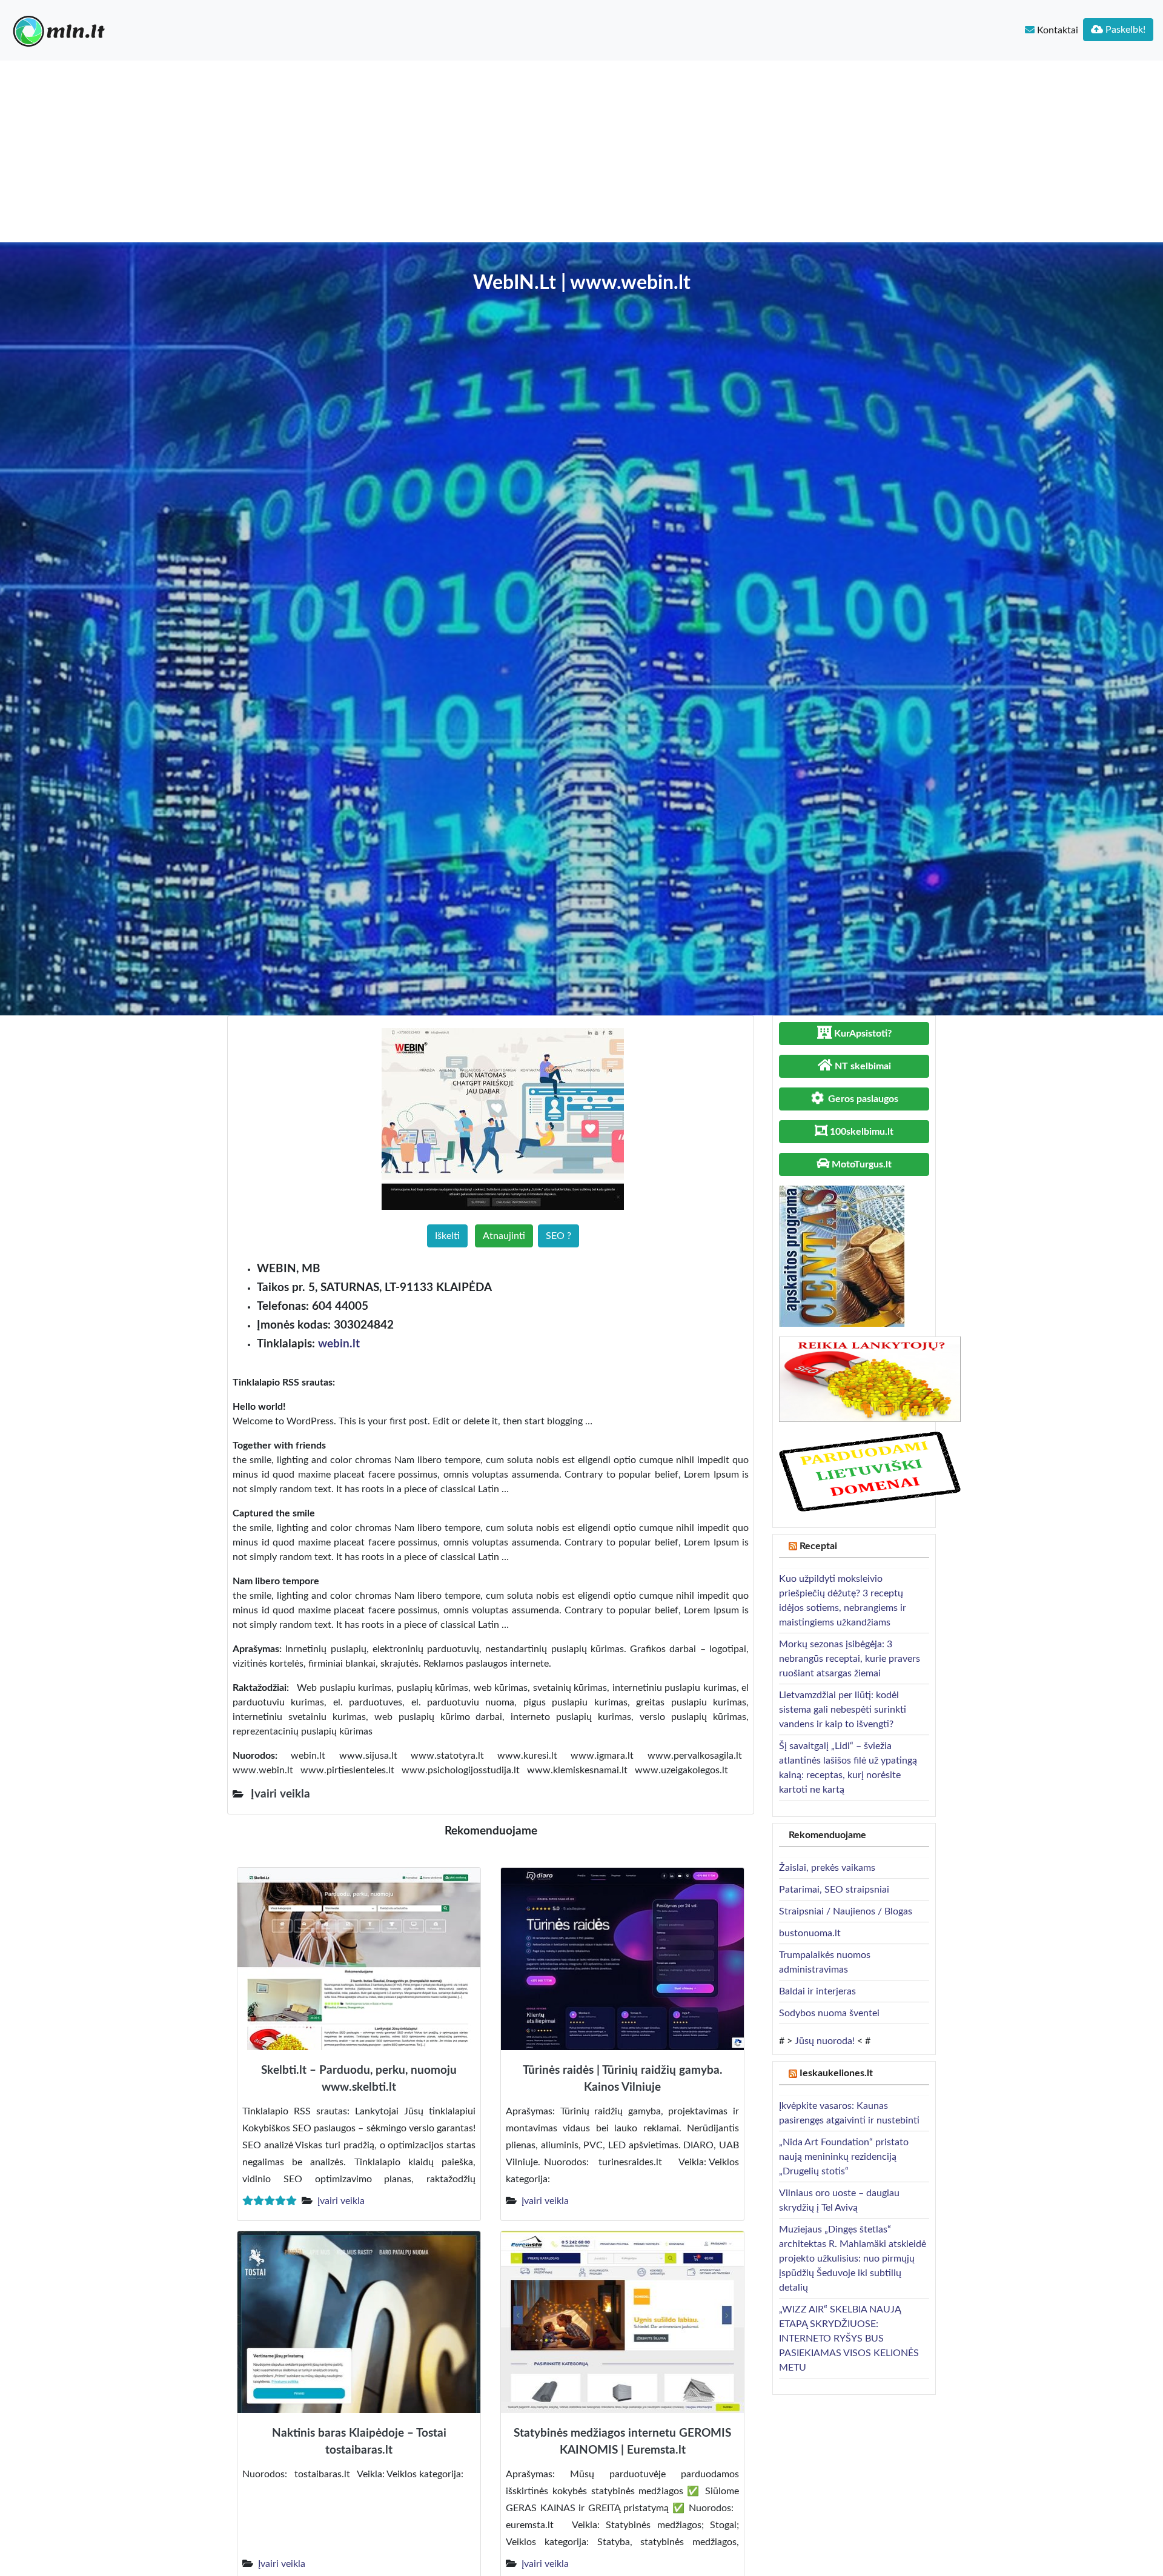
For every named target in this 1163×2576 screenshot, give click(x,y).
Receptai (818, 1546)
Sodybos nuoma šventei (829, 2013)
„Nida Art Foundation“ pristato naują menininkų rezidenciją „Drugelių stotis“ (844, 2157)
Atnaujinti (504, 1236)
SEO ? (558, 1236)
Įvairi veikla (341, 2201)
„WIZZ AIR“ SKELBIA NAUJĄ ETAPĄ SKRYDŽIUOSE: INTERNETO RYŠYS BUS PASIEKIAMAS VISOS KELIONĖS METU (849, 2339)
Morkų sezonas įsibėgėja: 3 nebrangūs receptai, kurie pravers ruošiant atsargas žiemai (850, 1659)
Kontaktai (1056, 30)
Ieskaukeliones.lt (836, 2073)
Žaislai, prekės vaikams (827, 1868)
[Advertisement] (581, 151)
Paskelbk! (1124, 30)
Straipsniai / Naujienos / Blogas (846, 1911)
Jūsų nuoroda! (825, 2041)
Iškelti (447, 1236)
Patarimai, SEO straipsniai (834, 1890)
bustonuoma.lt (810, 1933)
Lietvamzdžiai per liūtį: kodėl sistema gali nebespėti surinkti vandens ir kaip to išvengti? (843, 1710)
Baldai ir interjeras (817, 1991)
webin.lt (339, 1344)
